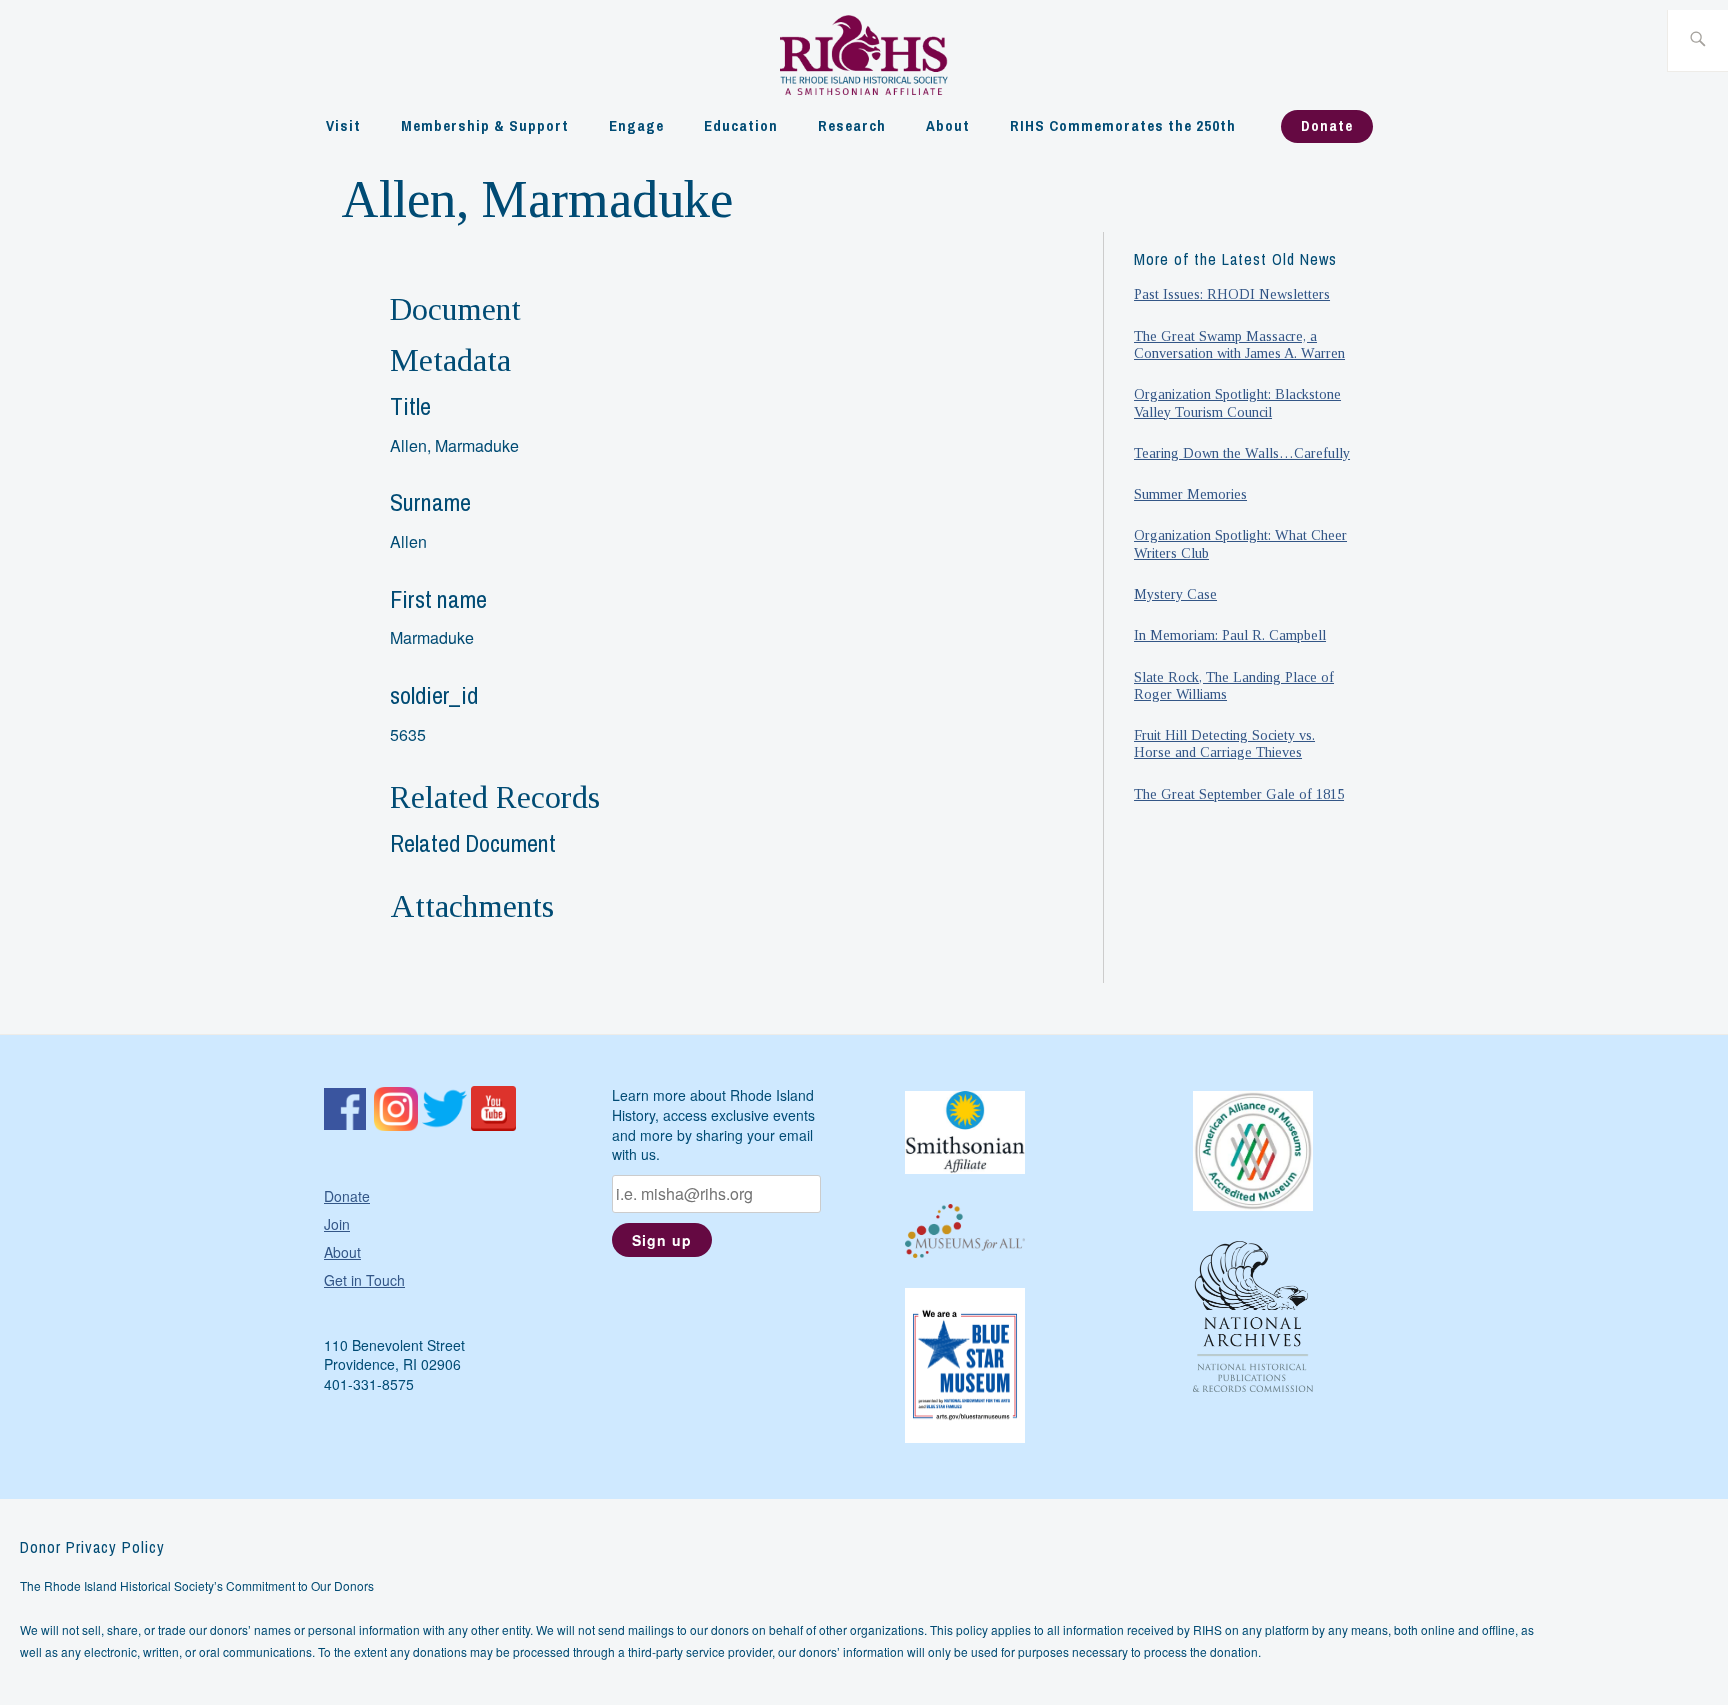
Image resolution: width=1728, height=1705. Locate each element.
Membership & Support (485, 125)
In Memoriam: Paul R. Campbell (1230, 635)
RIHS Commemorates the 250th (1123, 125)
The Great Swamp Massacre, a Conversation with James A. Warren (1239, 344)
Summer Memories (1190, 494)
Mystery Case (1175, 594)
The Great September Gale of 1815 (1239, 794)
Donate (1327, 125)
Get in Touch (364, 1280)
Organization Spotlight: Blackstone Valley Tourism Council (1237, 402)
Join (337, 1224)
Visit (343, 125)
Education (741, 125)
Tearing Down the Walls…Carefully (1242, 453)
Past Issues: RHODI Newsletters (1232, 294)
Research (852, 125)
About (948, 125)
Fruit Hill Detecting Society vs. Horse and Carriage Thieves (1224, 743)
